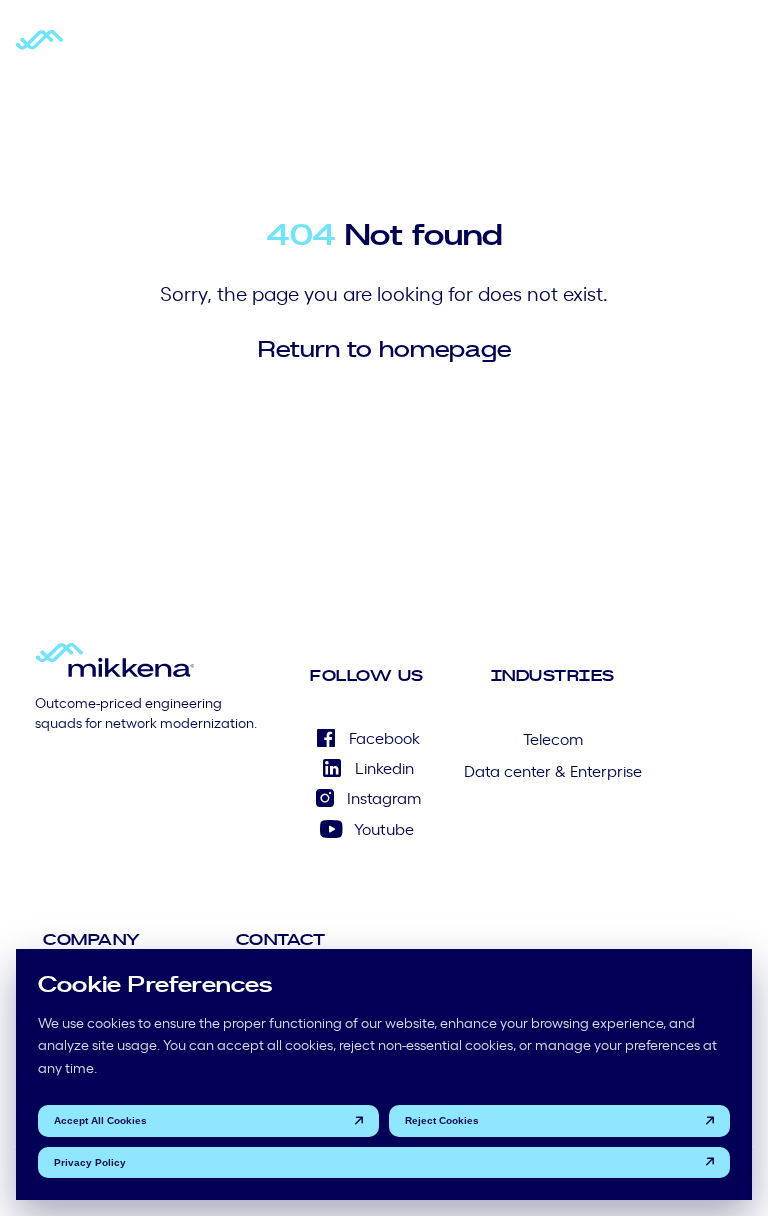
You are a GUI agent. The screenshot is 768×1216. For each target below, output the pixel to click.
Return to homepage (384, 348)
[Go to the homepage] (95, 48)
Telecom (553, 738)
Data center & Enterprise (553, 770)
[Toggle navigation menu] (738, 49)
